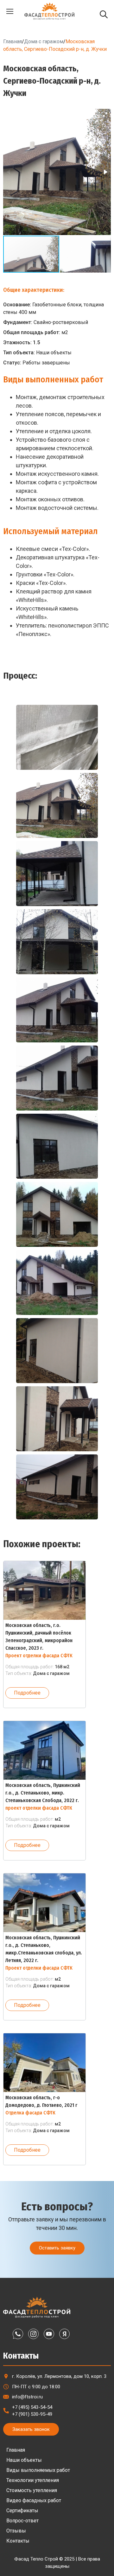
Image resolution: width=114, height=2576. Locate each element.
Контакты (18, 2541)
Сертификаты (22, 2511)
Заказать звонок (31, 2429)
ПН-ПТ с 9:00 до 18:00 (36, 2387)
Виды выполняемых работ (38, 2470)
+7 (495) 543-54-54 (32, 2407)
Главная (13, 41)
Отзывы (16, 2531)
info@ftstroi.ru (27, 2397)
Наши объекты (24, 2460)
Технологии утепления (33, 2480)
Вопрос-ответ (22, 2521)
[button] (105, 115)
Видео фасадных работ (34, 2500)
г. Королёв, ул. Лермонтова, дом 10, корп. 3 (59, 2376)
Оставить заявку (57, 2248)
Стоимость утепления (32, 2490)
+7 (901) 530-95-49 (32, 2414)
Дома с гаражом (44, 41)
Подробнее (27, 1693)
